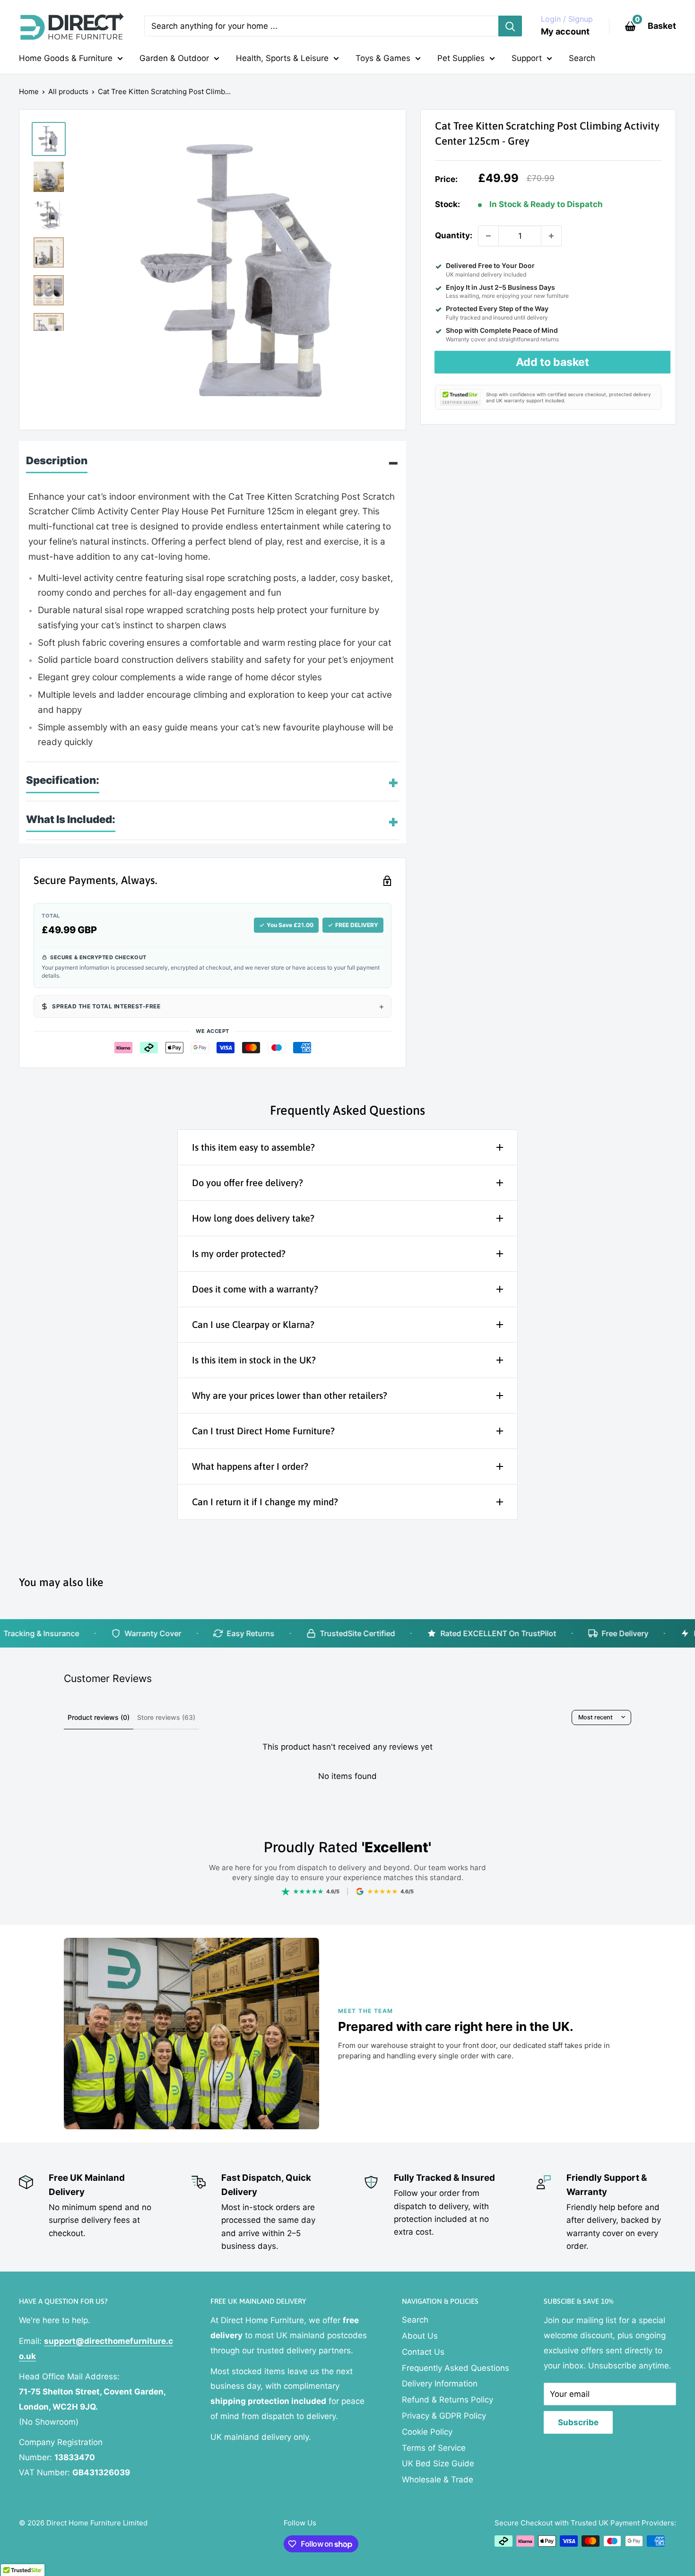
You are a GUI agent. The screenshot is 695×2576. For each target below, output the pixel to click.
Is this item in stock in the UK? (254, 1360)
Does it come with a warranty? (255, 1289)
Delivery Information (440, 2384)
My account (565, 31)
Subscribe (578, 2422)
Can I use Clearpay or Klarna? (253, 1324)
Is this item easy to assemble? (253, 1147)
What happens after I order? (250, 1466)
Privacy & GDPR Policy (444, 2416)
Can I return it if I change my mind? (265, 1502)
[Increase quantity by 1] (551, 236)
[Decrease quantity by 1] (488, 236)
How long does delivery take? (253, 1218)
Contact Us (423, 2352)
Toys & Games (383, 58)
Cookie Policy (427, 2432)
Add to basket (552, 362)
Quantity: (454, 235)
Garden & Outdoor (174, 58)
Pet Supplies (461, 58)
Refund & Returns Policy (447, 2400)
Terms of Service (434, 2448)
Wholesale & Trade (438, 2480)
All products (68, 91)
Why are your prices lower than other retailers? (290, 1395)
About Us (420, 2336)
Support (527, 58)
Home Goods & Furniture (66, 58)
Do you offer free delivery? (248, 1183)
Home (29, 91)
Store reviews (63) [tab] (166, 1717)
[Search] (510, 26)
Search (582, 58)
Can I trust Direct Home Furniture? (263, 1431)
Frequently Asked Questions (456, 2368)
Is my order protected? (239, 1253)
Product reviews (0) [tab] (99, 1717)
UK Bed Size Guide (438, 2463)
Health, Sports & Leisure (282, 58)
